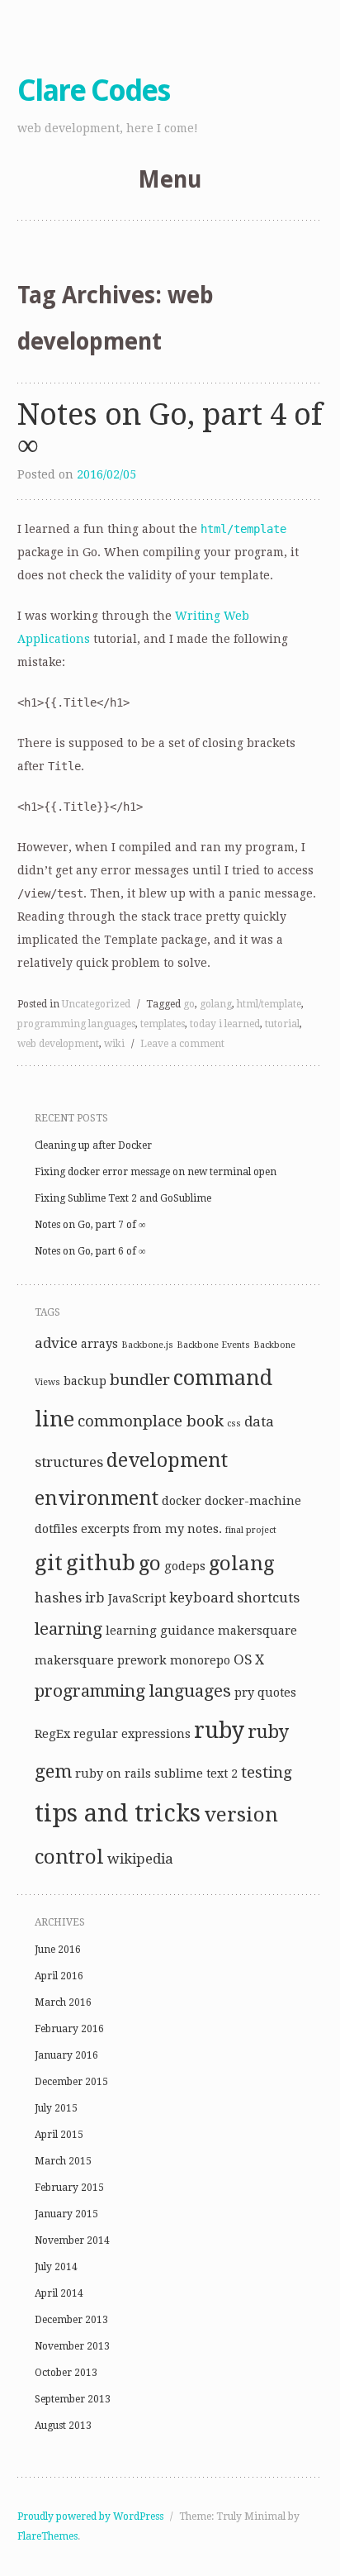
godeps (185, 1566)
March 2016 (63, 2002)
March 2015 (63, 2161)
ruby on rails (113, 1774)
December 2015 (71, 2082)
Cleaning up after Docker (93, 1145)
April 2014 (59, 2293)
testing (267, 1772)
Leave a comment (182, 1044)
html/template (269, 1004)
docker (182, 1501)
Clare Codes (93, 90)
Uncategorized (96, 1004)
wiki (114, 1044)
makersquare (257, 1631)
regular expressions (132, 1734)
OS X (249, 1659)
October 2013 (66, 2373)
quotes (277, 1693)
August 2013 (63, 2426)
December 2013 (71, 2320)
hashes (58, 1598)
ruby (219, 1730)
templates (163, 1024)
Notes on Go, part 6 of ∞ (90, 1251)
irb (95, 1598)
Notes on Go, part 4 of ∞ (170, 429)
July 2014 (56, 2267)
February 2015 (69, 2188)
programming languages (76, 1024)
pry (244, 1693)
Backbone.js (147, 1345)
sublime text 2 (196, 1774)
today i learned (225, 1024)
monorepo (200, 1660)
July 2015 (56, 2108)
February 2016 (69, 2029)
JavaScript (137, 1598)
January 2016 (66, 2055)
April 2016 (59, 1976)
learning (68, 1629)
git (49, 1563)
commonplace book (151, 1421)
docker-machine (253, 1501)
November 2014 (72, 2240)
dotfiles (56, 1529)
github (101, 1563)
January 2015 (66, 2214)
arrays (99, 1344)
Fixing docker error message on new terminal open (156, 1172)
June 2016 (58, 1950)
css (234, 1424)
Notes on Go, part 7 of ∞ (90, 1225)
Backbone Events (213, 1345)
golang (216, 1004)
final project (251, 1530)
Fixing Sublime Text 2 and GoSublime (123, 1198)
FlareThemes (47, 2536)
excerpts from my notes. (151, 1529)
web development (58, 1044)
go (189, 1004)
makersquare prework (101, 1660)
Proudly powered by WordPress (90, 2516)
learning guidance (160, 1631)
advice (56, 1343)
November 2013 (72, 2346)
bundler (140, 1380)
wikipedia (140, 1859)
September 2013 (73, 2399)
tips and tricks (118, 1813)
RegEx (52, 1734)
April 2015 (59, 2135)
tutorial (282, 1024)
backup (85, 1381)
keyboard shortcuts (234, 1598)
